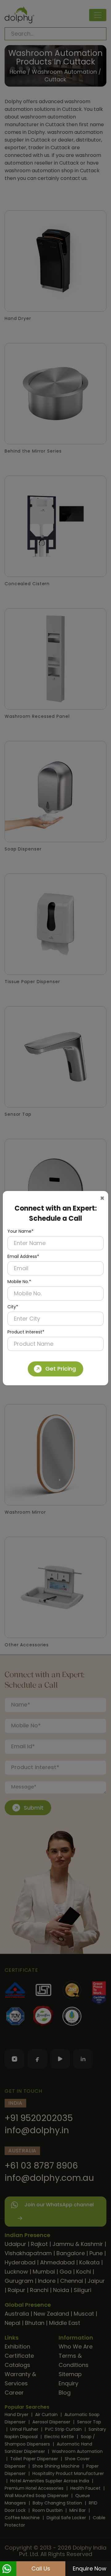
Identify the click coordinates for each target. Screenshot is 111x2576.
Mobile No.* (19, 1282)
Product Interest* (26, 1332)
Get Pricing (61, 1369)
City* (13, 1307)
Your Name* (21, 1231)
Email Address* (23, 1256)
